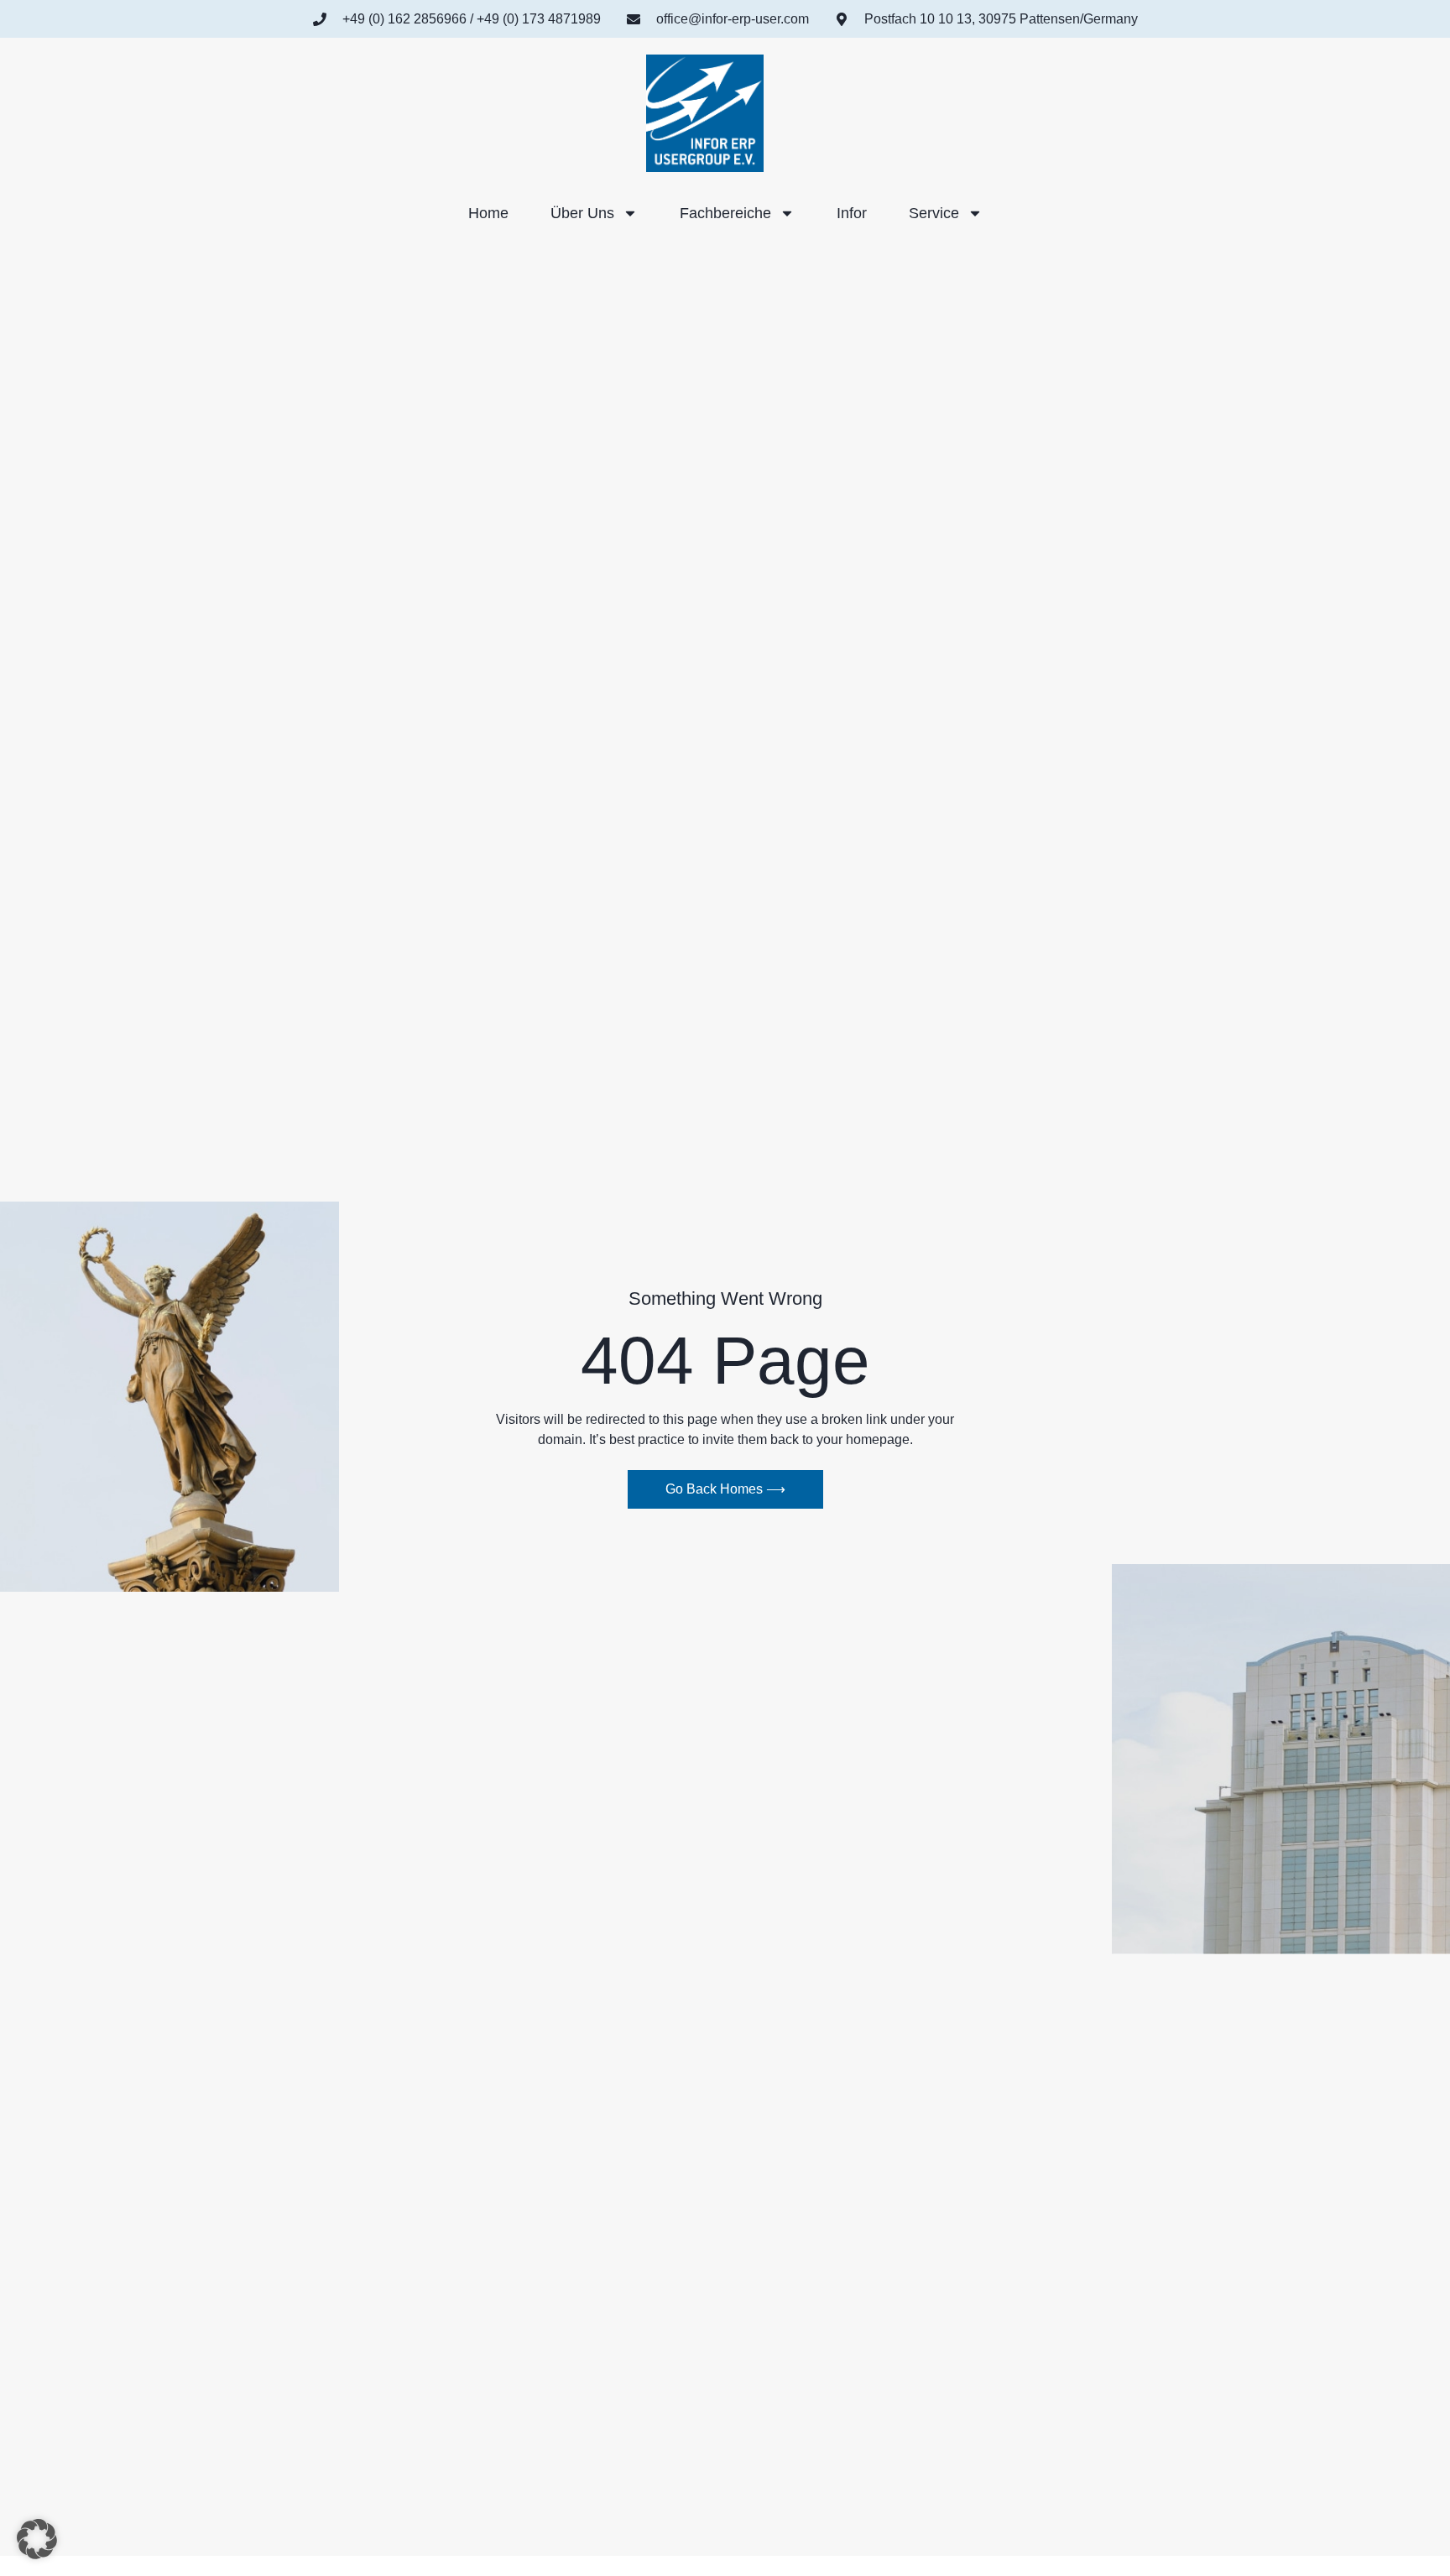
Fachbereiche (725, 213)
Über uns (582, 213)
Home (488, 213)
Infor (852, 213)
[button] (37, 2539)
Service (934, 213)
